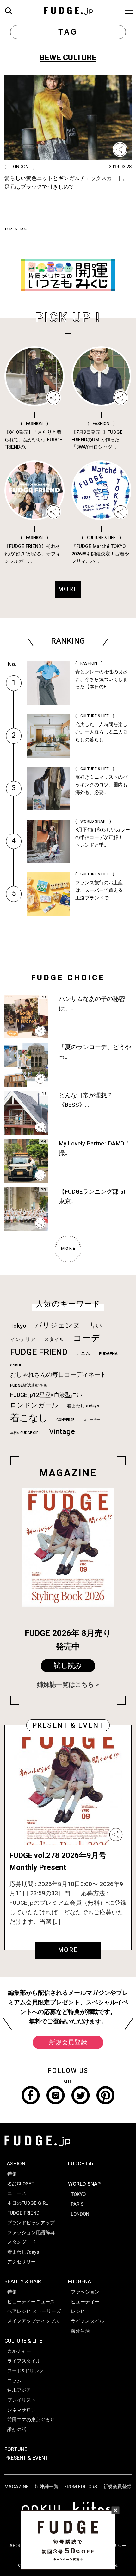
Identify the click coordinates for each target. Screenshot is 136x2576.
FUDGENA (108, 1354)
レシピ (78, 2311)
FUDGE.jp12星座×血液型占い (46, 1395)
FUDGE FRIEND (39, 1352)
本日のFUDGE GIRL (25, 1433)
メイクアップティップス (33, 2321)
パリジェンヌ (58, 1326)
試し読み (68, 1666)
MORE (68, 1950)
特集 (12, 2174)
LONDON (80, 2214)
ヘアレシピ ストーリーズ (34, 2311)
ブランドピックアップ (31, 2223)
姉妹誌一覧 (47, 2487)
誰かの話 (17, 2430)
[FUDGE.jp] (68, 10)
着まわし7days (23, 2252)
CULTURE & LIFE (23, 2341)
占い (96, 1326)
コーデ (87, 1338)
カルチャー (19, 2351)
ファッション (85, 2292)
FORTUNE (16, 2449)
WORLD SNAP (84, 2184)
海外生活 (80, 2331)
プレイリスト (22, 2400)
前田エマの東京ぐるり (31, 2420)
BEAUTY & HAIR (23, 2282)
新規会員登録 (68, 2042)
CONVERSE (65, 1420)
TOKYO (78, 2194)
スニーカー (92, 1420)
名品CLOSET (21, 2184)
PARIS (77, 2204)
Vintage (62, 1432)
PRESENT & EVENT (26, 2458)
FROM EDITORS (81, 2487)
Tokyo (18, 1326)
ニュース (17, 2193)
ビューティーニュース (31, 2302)
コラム (14, 2381)
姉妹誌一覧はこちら (65, 1685)
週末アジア (19, 2390)
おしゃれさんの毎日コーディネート (58, 1375)
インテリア (23, 1340)
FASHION (15, 2164)
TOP (8, 229)
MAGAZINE (17, 2487)
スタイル (54, 1340)
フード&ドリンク (25, 2371)
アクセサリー (22, 2262)
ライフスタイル (24, 2361)
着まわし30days (83, 1406)
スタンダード (22, 2242)
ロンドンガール (34, 1405)
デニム (83, 1353)
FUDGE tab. (81, 2164)
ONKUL (16, 1365)
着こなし (29, 1418)
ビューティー (85, 2302)
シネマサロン (22, 2410)
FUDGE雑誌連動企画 (29, 1385)
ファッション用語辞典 (31, 2233)
